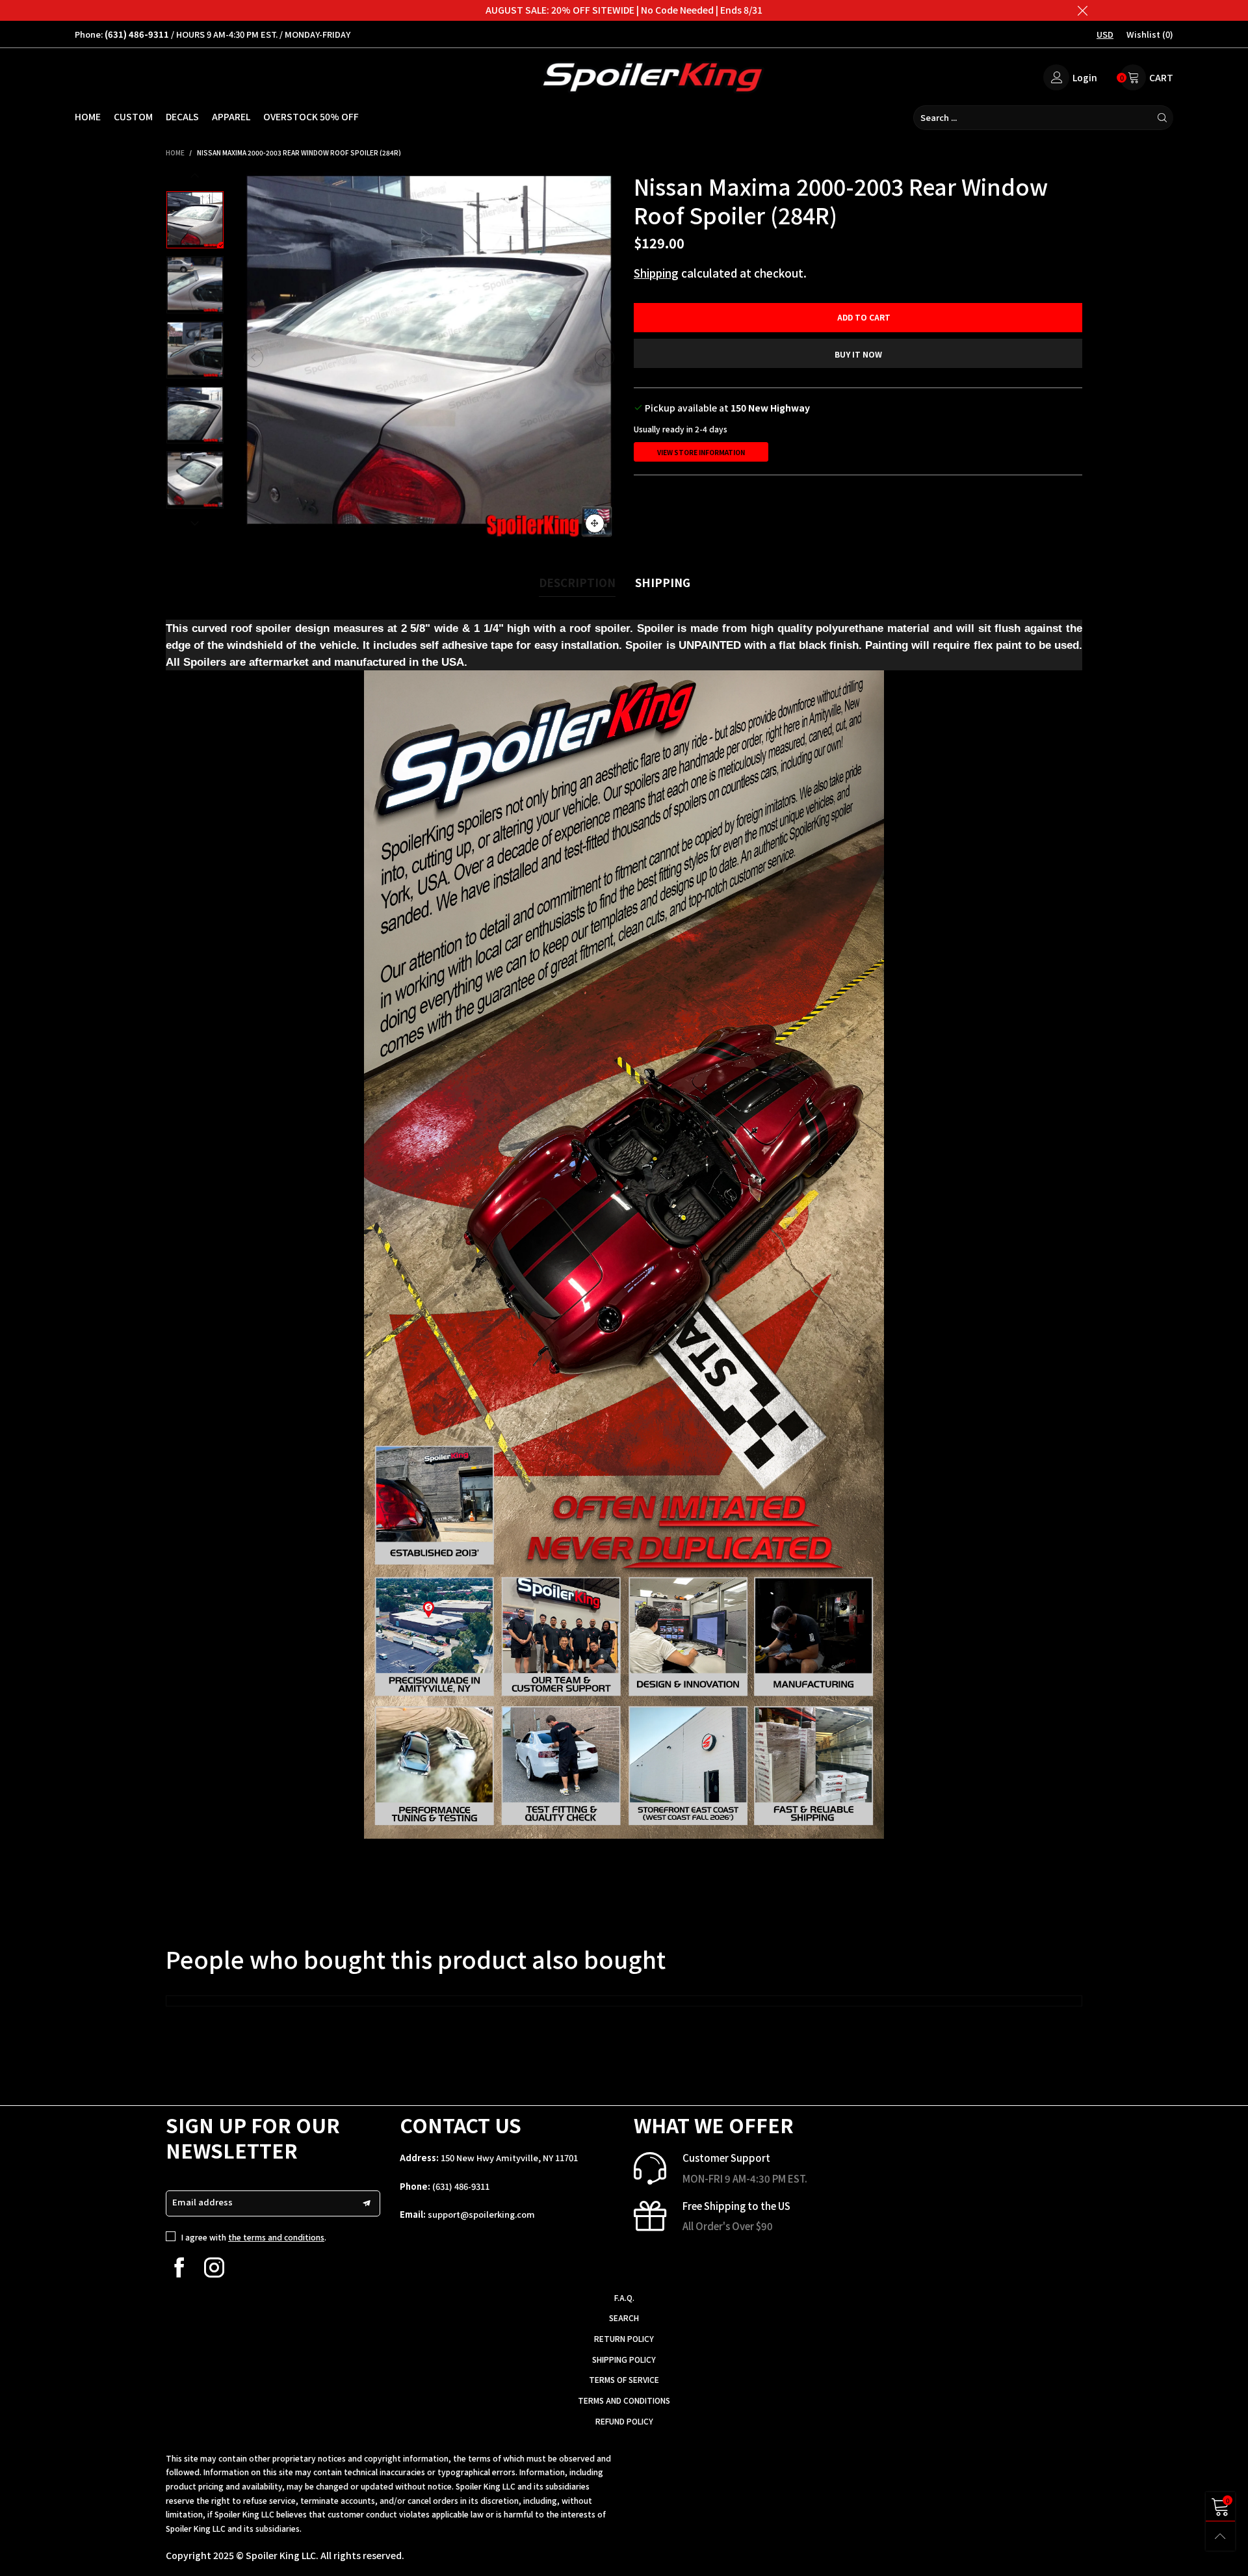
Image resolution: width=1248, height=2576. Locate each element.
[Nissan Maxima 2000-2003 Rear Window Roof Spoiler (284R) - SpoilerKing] (429, 358)
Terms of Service (624, 2379)
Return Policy (624, 2338)
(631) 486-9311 (461, 2186)
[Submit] (1162, 118)
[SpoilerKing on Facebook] (179, 2267)
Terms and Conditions (624, 2400)
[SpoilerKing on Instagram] (214, 2267)
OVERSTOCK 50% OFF (311, 116)
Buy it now (858, 354)
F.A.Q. (624, 2297)
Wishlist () (1150, 34)
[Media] (595, 523)
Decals (182, 116)
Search (624, 2318)
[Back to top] (1220, 2536)
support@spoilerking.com (481, 2214)
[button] (253, 358)
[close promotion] (1082, 10)
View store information (701, 452)
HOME (88, 116)
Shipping (656, 273)
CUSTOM (133, 116)
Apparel (231, 116)
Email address (202, 2202)
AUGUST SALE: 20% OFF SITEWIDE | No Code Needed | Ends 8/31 (624, 10)
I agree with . (254, 2237)
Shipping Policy (624, 2359)
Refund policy (624, 2421)
